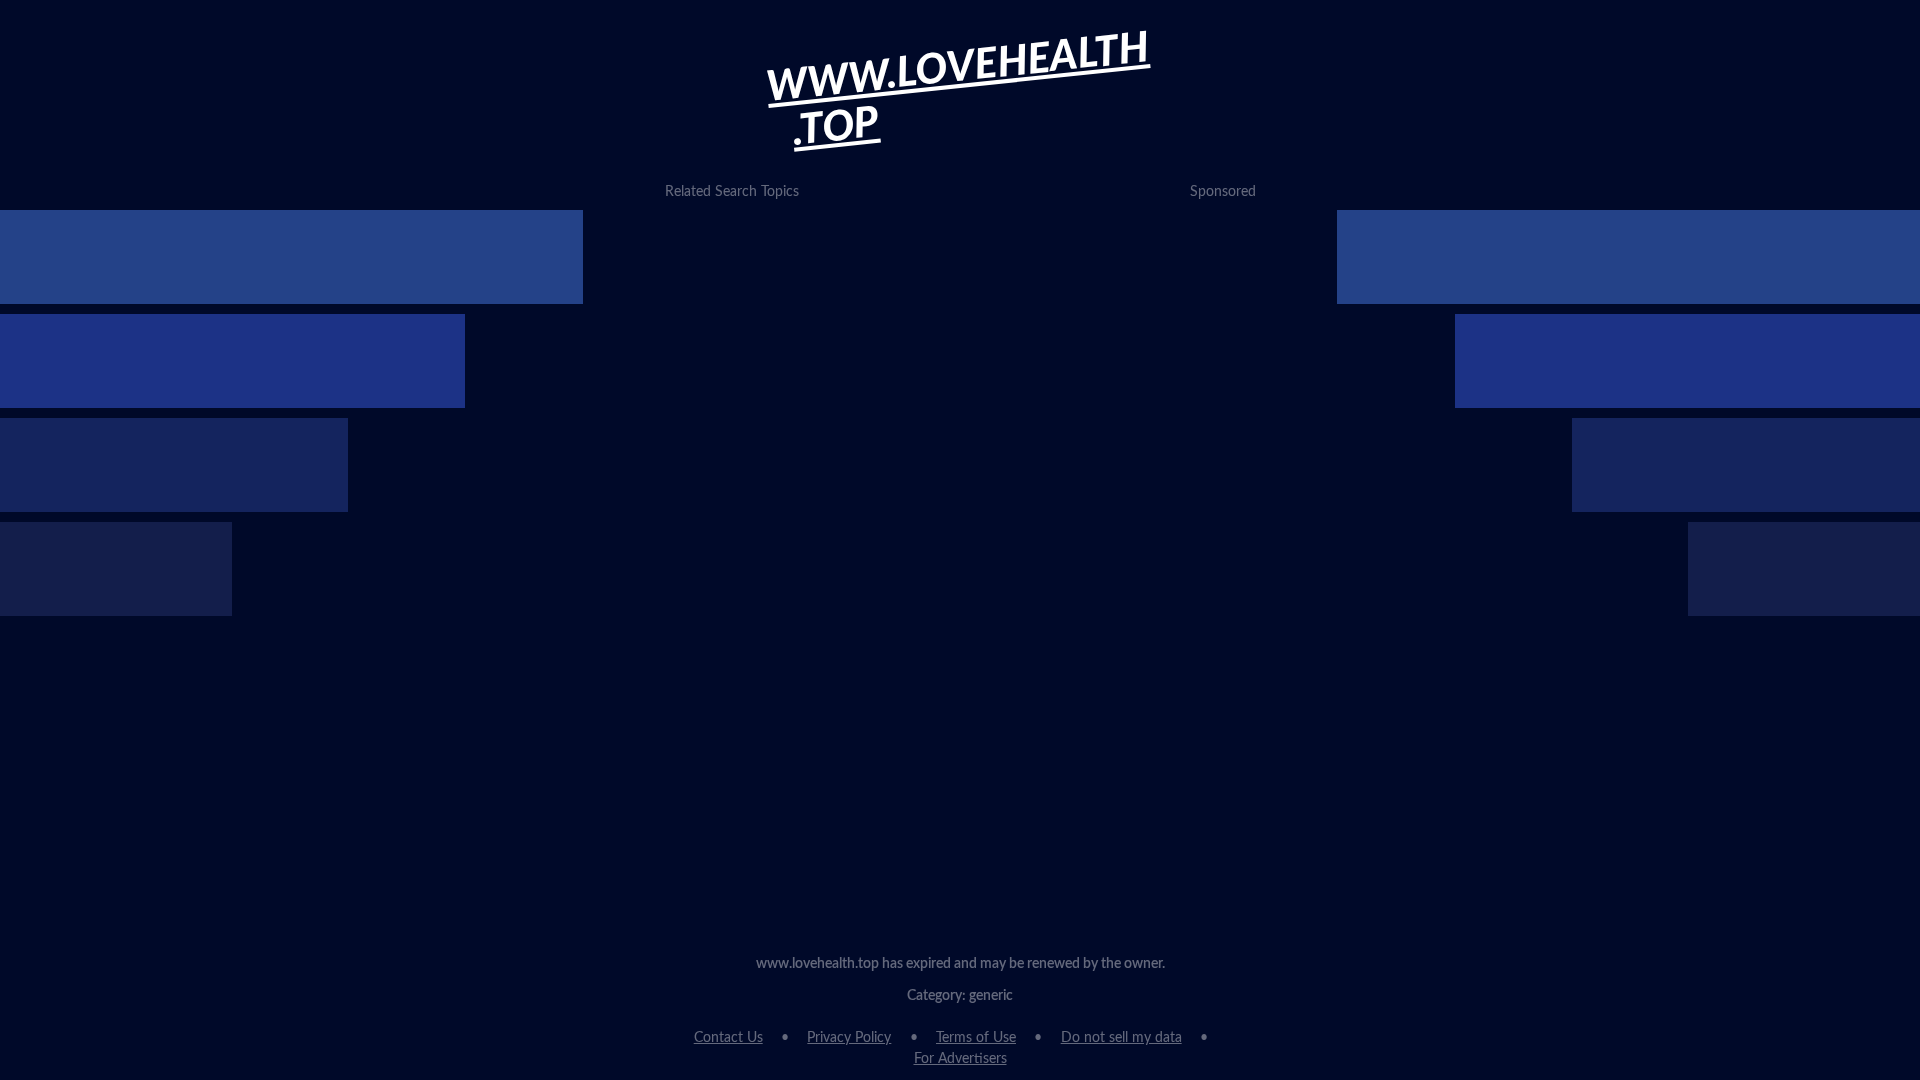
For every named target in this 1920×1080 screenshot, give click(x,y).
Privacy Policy (849, 1038)
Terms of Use (976, 1038)
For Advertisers (960, 1059)
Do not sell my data (1121, 1038)
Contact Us (728, 1038)
